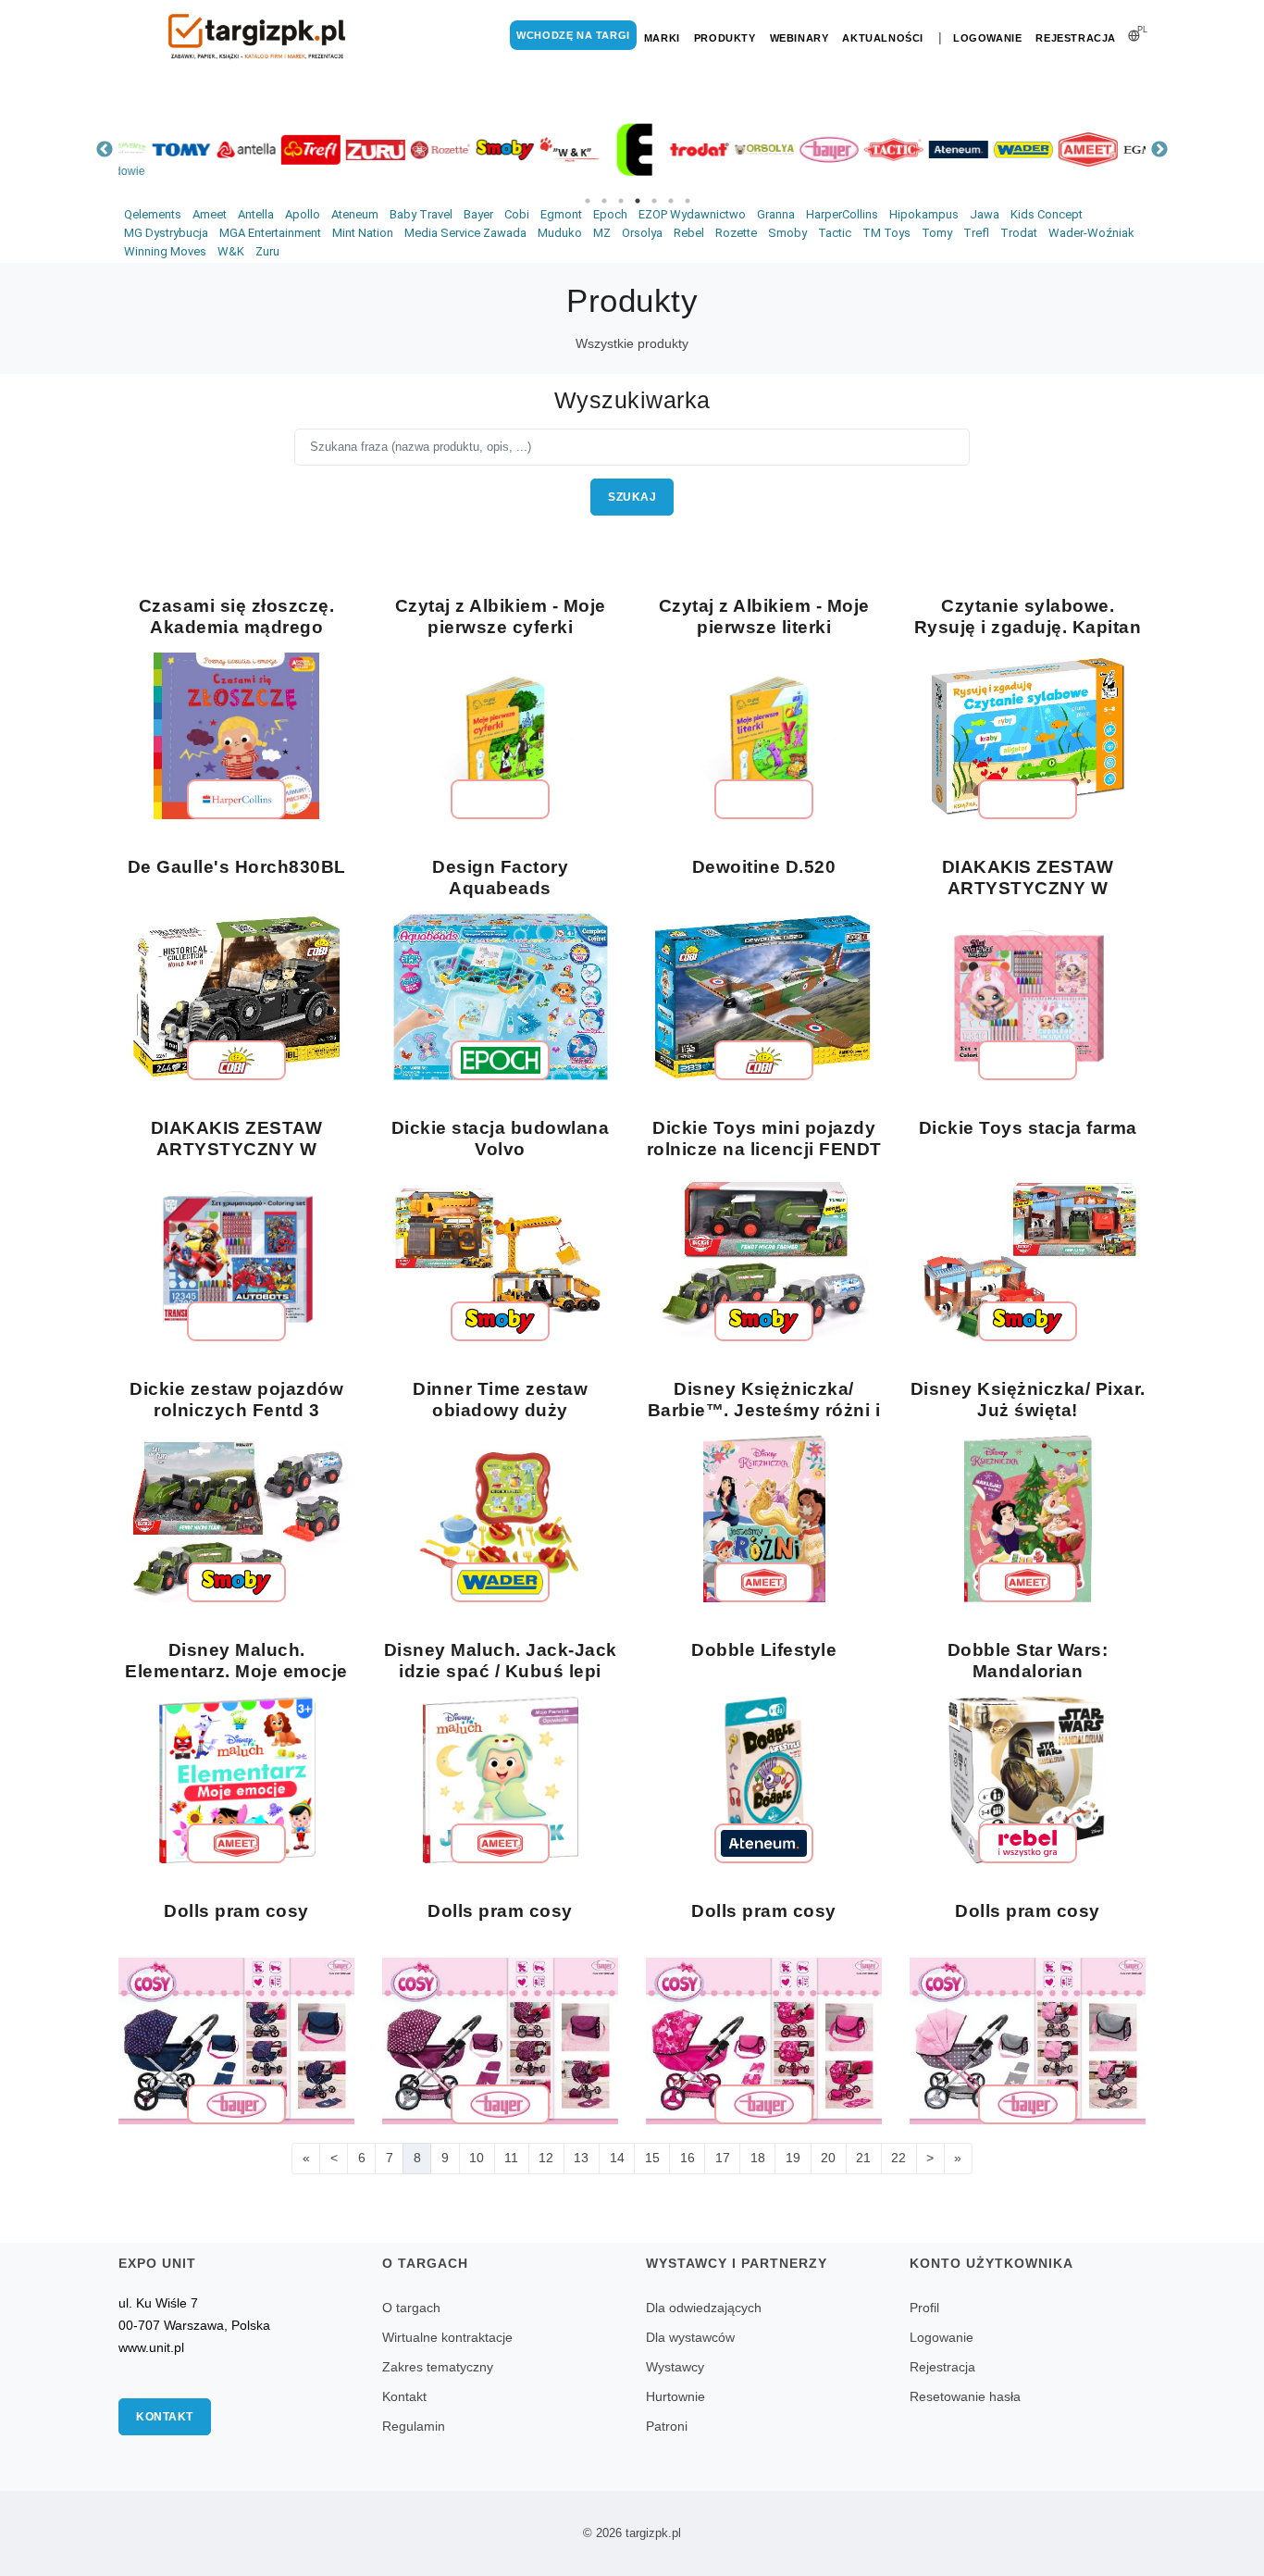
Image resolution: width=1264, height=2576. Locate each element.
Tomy (937, 233)
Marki (662, 38)
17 (723, 2158)
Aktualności (883, 38)
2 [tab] (604, 201)
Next (1159, 150)
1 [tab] (588, 201)
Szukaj (632, 497)
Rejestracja (1076, 38)
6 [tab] (671, 201)
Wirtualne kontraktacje (447, 2337)
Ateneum (355, 214)
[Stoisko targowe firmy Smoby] (475, 149)
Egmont (561, 214)
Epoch (610, 214)
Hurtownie (675, 2396)
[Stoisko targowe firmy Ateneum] (928, 149)
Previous (105, 150)
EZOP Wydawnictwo (692, 214)
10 (477, 2158)
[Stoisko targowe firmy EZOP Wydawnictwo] (604, 149)
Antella (256, 214)
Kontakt (165, 2417)
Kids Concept (1047, 214)
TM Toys (886, 233)
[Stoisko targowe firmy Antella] (216, 149)
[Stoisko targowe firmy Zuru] (345, 149)
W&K (231, 251)
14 (617, 2158)
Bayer (478, 214)
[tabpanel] (151, 149)
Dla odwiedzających (704, 2308)
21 (863, 2158)
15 (652, 2158)
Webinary (799, 38)
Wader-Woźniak (1091, 233)
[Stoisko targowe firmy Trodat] (669, 149)
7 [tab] (688, 201)
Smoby (787, 233)
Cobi (517, 214)
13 (581, 2158)
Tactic (835, 233)
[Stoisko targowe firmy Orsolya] (734, 149)
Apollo (303, 214)
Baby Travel (421, 214)
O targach (411, 2308)
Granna (776, 214)
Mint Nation (363, 233)
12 (546, 2158)
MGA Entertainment (270, 233)
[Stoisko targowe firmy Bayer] (799, 149)
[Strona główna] (257, 37)
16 (688, 2158)
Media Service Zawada (465, 233)
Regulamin (414, 2426)
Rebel (689, 233)
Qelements (153, 214)
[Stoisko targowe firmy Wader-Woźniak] (993, 149)
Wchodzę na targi (573, 35)
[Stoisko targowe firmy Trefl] (280, 149)
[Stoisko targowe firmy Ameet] (1058, 149)
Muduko (560, 233)
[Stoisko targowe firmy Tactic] (863, 149)
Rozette (736, 233)
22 (898, 2158)
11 (511, 2158)
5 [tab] (654, 201)
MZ (602, 233)
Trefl (976, 233)
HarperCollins (842, 214)
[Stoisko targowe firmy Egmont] (1122, 149)
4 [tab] (638, 201)
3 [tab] (621, 201)
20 (828, 2158)
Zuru (267, 251)
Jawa (985, 214)
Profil (924, 2308)
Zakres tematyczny (438, 2367)
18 (758, 2158)
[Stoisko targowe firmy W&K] (539, 149)
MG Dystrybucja (166, 233)
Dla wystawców (690, 2337)
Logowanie (987, 38)
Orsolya (642, 233)
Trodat (1019, 233)
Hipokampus (924, 214)
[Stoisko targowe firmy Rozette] (410, 149)
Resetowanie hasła (965, 2396)
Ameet (210, 214)
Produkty (725, 38)
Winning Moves (165, 251)
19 (793, 2158)
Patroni (667, 2426)
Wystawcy (675, 2367)
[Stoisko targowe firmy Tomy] (151, 149)
